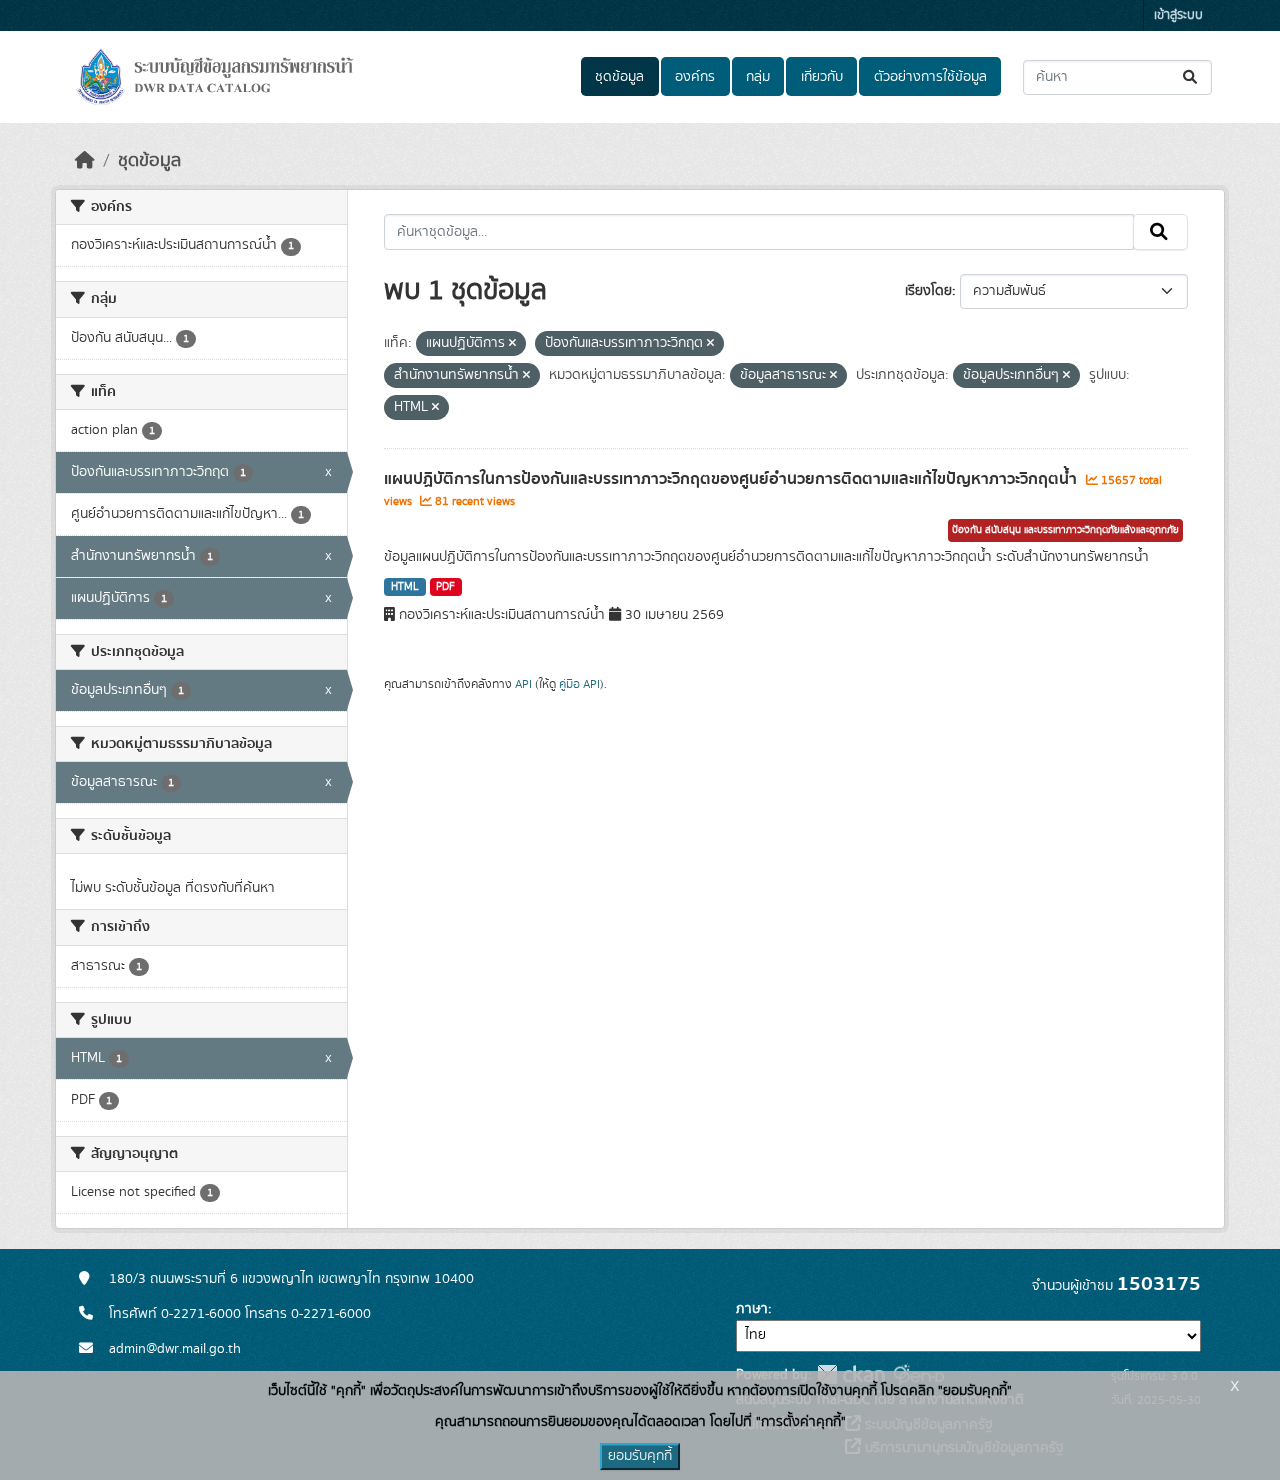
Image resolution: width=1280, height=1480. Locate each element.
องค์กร (695, 77)
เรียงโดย (928, 291)
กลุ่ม (758, 77)
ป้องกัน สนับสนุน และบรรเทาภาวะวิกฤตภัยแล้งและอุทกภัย (1065, 530)
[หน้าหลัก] (85, 161)
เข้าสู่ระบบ (1178, 15)
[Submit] (1191, 77)
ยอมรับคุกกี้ (640, 1456)
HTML (405, 587)
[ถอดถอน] (512, 344)
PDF (445, 587)
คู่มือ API (579, 684)
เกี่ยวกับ (822, 77)
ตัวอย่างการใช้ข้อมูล (930, 77)
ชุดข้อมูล (619, 77)
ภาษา (752, 1309)
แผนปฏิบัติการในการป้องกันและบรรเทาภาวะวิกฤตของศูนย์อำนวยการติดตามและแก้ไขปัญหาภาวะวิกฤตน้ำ (732, 479)
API (523, 684)
